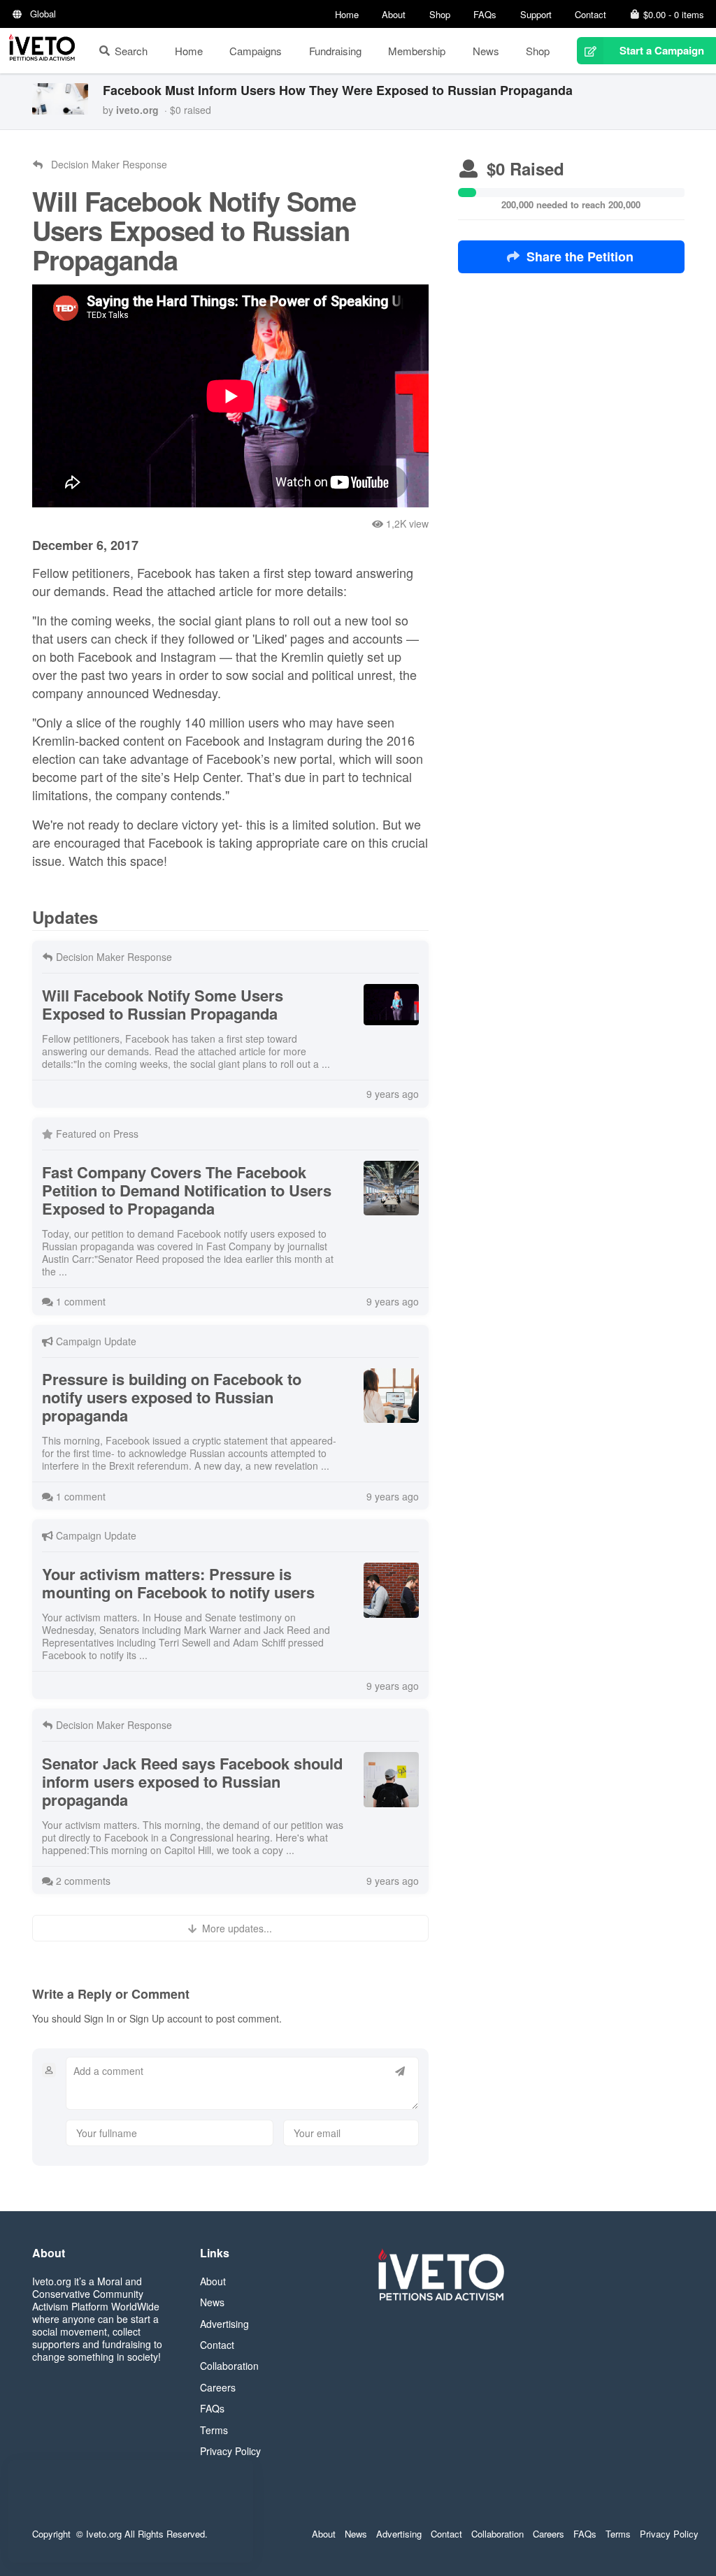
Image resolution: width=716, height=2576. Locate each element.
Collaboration (229, 2366)
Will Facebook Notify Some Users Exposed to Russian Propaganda (163, 1004)
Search (131, 51)
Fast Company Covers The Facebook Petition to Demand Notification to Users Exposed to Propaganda (187, 1190)
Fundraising (335, 51)
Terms (214, 2430)
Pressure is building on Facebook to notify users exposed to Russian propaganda (172, 1397)
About (394, 14)
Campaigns (256, 51)
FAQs (485, 14)
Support (536, 14)
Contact (590, 14)
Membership (417, 51)
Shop (440, 14)
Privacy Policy (230, 2451)
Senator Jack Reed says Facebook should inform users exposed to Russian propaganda (192, 1781)
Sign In (99, 2018)
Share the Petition (580, 256)
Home (347, 14)
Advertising (224, 2324)
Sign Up (147, 2018)
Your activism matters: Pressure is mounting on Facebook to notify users (178, 1583)
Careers (218, 2387)
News (486, 51)
